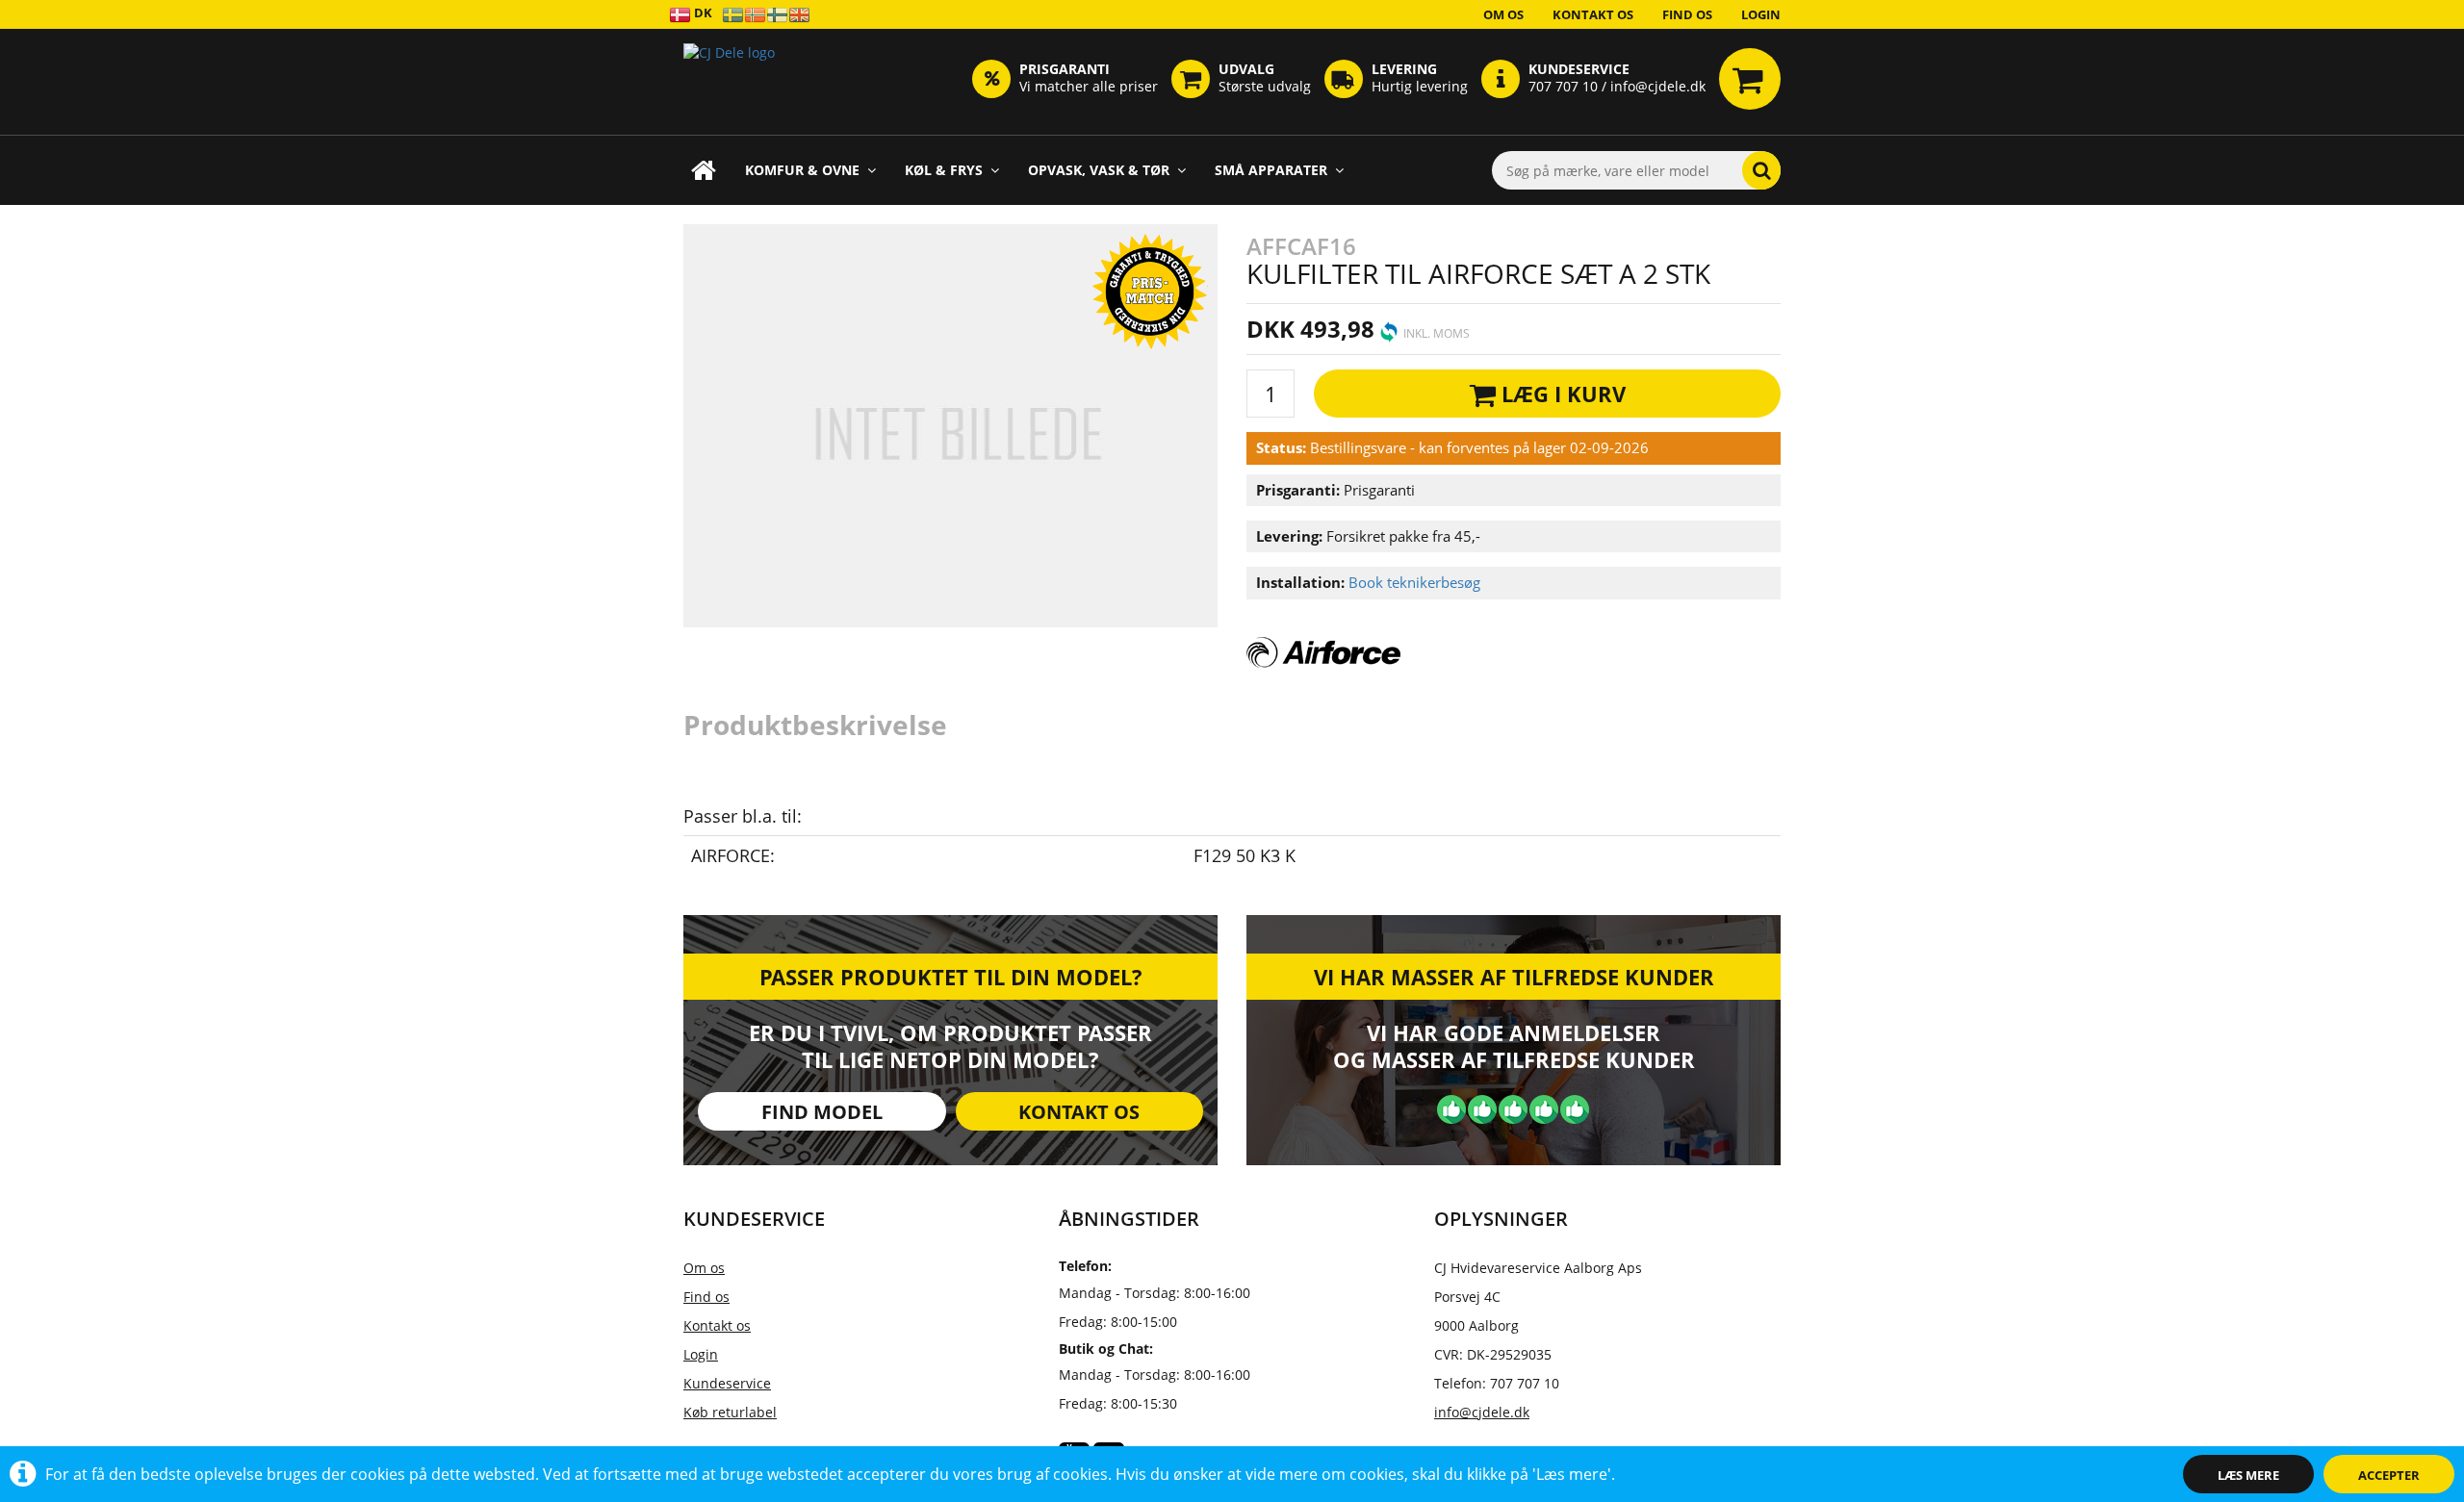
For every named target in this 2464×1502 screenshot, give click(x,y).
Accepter (2389, 1475)
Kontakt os (1593, 14)
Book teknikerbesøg (1414, 582)
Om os (1503, 14)
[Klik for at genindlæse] (729, 82)
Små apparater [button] (1271, 170)
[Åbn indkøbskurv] (1750, 79)
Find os (1687, 14)
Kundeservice (727, 1383)
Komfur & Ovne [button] (802, 170)
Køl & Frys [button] (944, 170)
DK (702, 13)
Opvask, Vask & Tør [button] (1099, 170)
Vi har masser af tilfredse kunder (1514, 977)
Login (1761, 14)
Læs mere (2248, 1475)
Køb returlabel (730, 1412)
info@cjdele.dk (1482, 1412)
